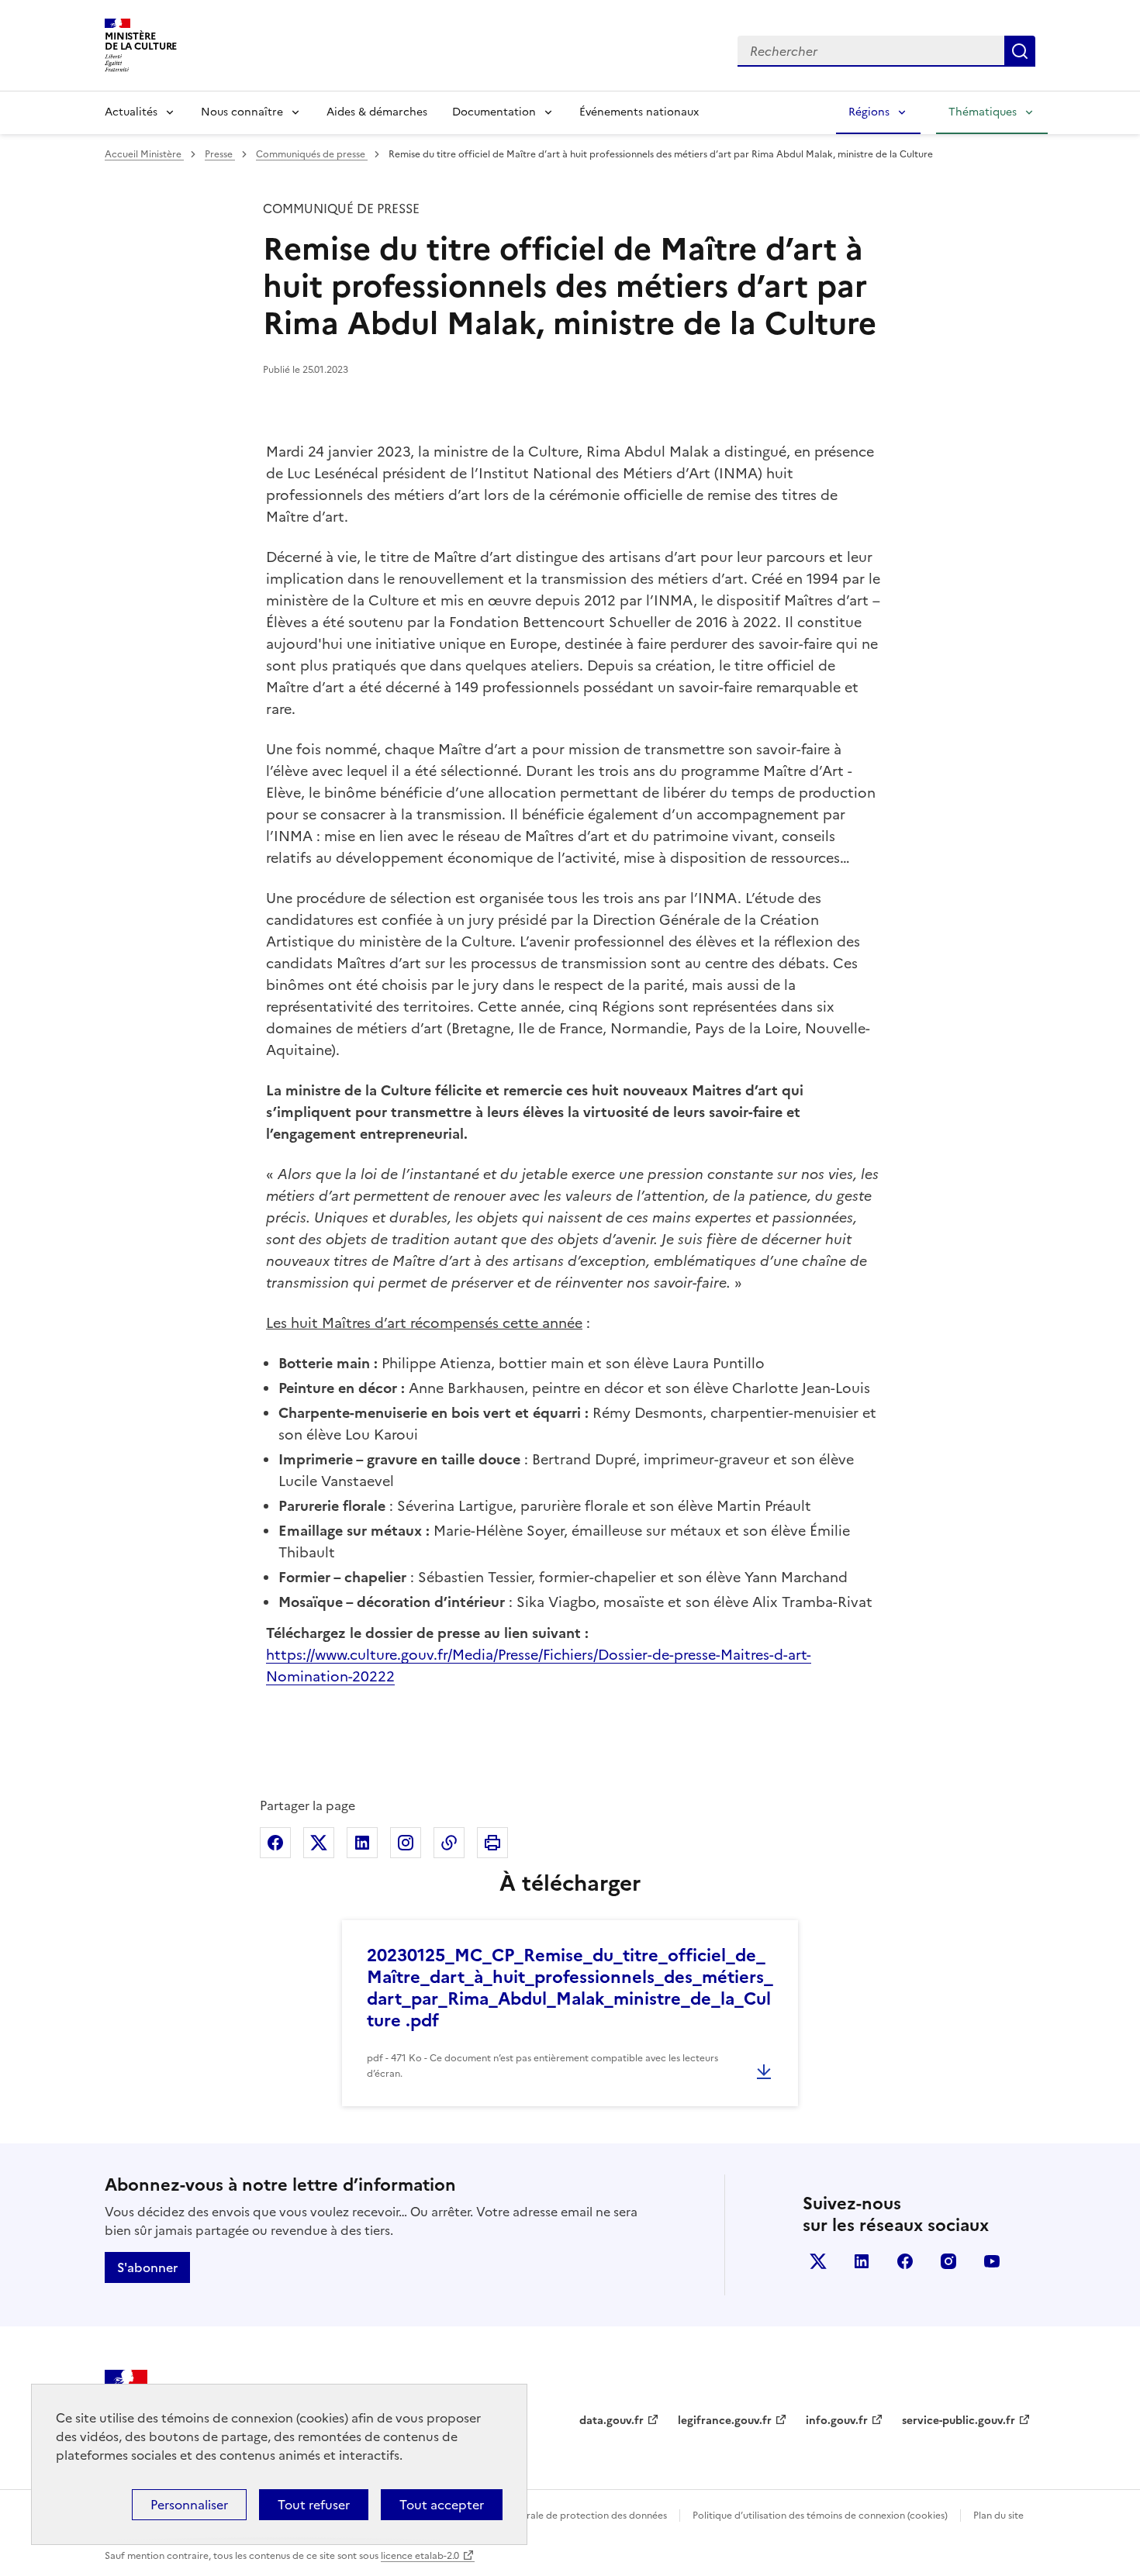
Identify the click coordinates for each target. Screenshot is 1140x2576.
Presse (220, 154)
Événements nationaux (639, 112)
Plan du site (998, 2516)
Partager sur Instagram (406, 1843)
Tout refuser (314, 2505)
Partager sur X (319, 1843)
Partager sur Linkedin (362, 1843)
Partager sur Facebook (275, 1843)
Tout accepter (442, 2505)
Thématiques (983, 112)
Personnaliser (189, 2505)
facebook (905, 2261)
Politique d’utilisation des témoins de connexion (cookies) (820, 2516)
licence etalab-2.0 (420, 2556)
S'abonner (147, 2267)
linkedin (862, 2261)
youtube (992, 2261)
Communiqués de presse (312, 154)
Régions (869, 112)
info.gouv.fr (837, 2421)
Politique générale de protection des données (565, 2516)
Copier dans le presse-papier (449, 1843)
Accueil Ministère (144, 154)
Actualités (131, 112)
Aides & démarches (377, 112)
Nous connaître (242, 112)
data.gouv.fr (611, 2421)
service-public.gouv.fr (959, 2421)
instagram (948, 2261)
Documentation (494, 112)
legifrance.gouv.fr (725, 2421)
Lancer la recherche (1020, 51)
